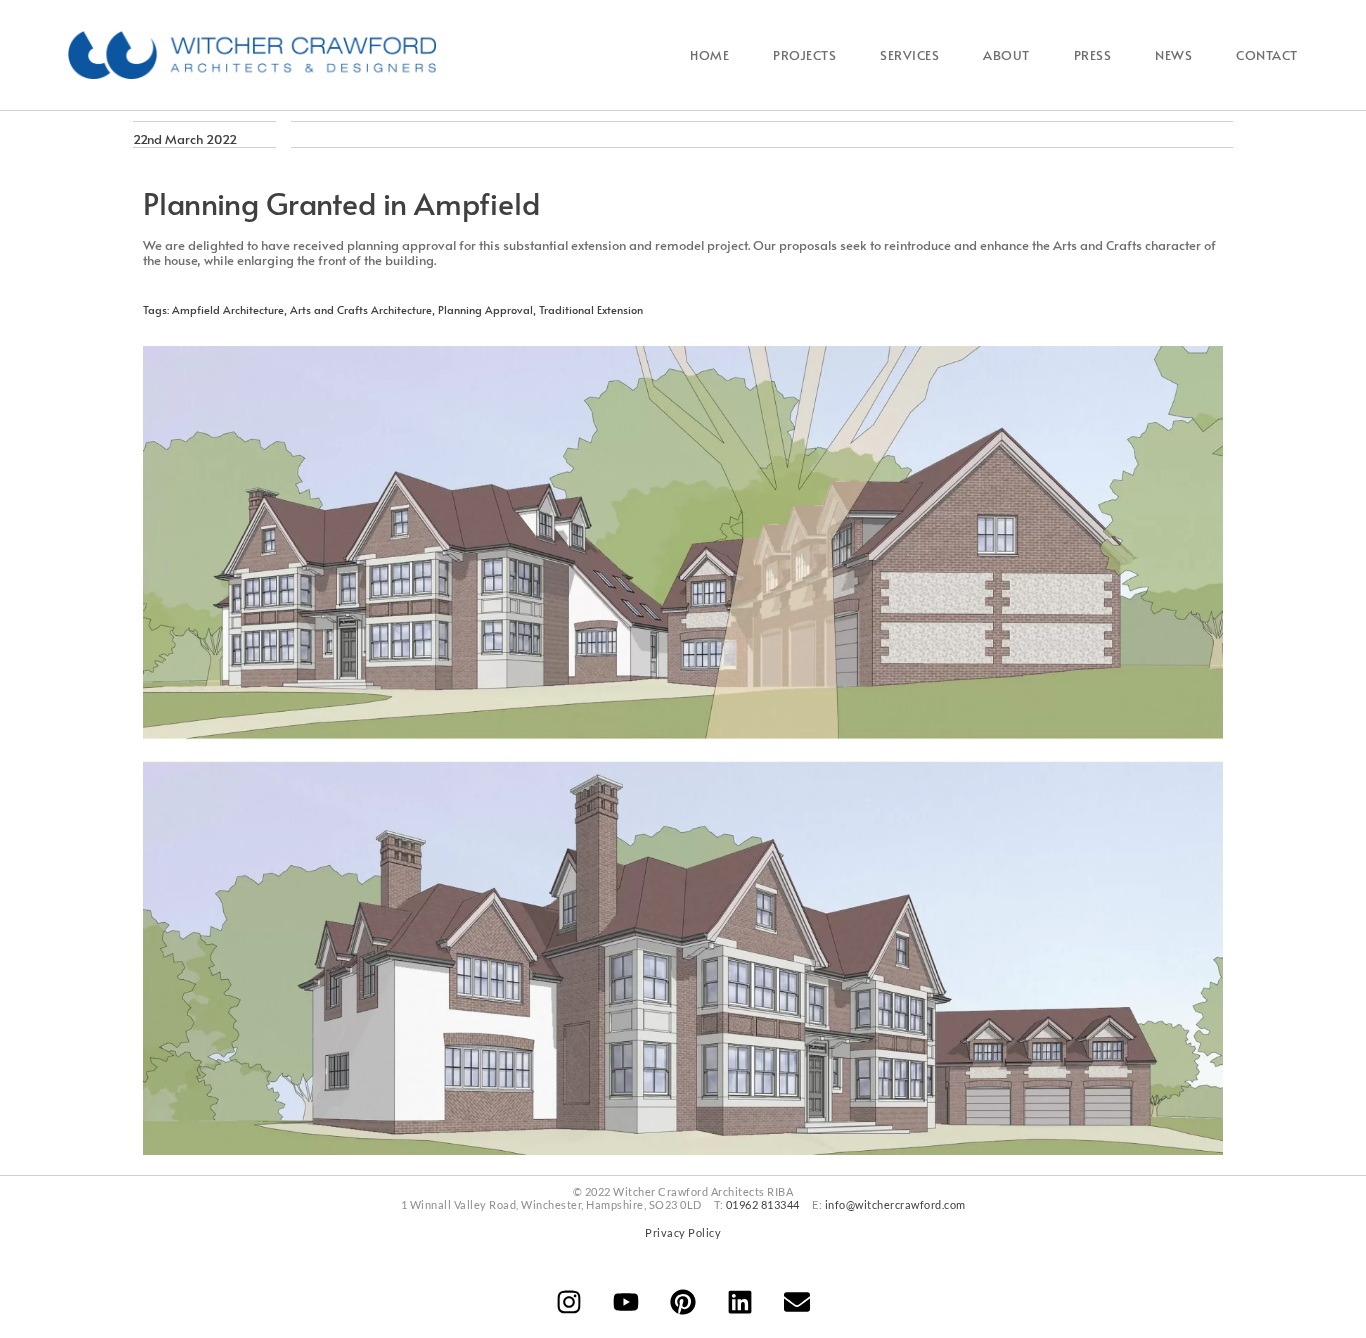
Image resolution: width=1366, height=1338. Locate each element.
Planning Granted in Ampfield (341, 202)
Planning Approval (485, 309)
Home (709, 55)
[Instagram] (569, 1302)
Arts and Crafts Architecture (361, 309)
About (1006, 55)
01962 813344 (763, 1204)
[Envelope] (797, 1302)
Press (1093, 55)
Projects (804, 55)
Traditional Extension (591, 309)
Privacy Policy (683, 1232)
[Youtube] (626, 1302)
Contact (1267, 55)
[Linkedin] (740, 1302)
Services (909, 55)
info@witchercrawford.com (895, 1204)
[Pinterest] (683, 1302)
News (1173, 55)
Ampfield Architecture (228, 309)
